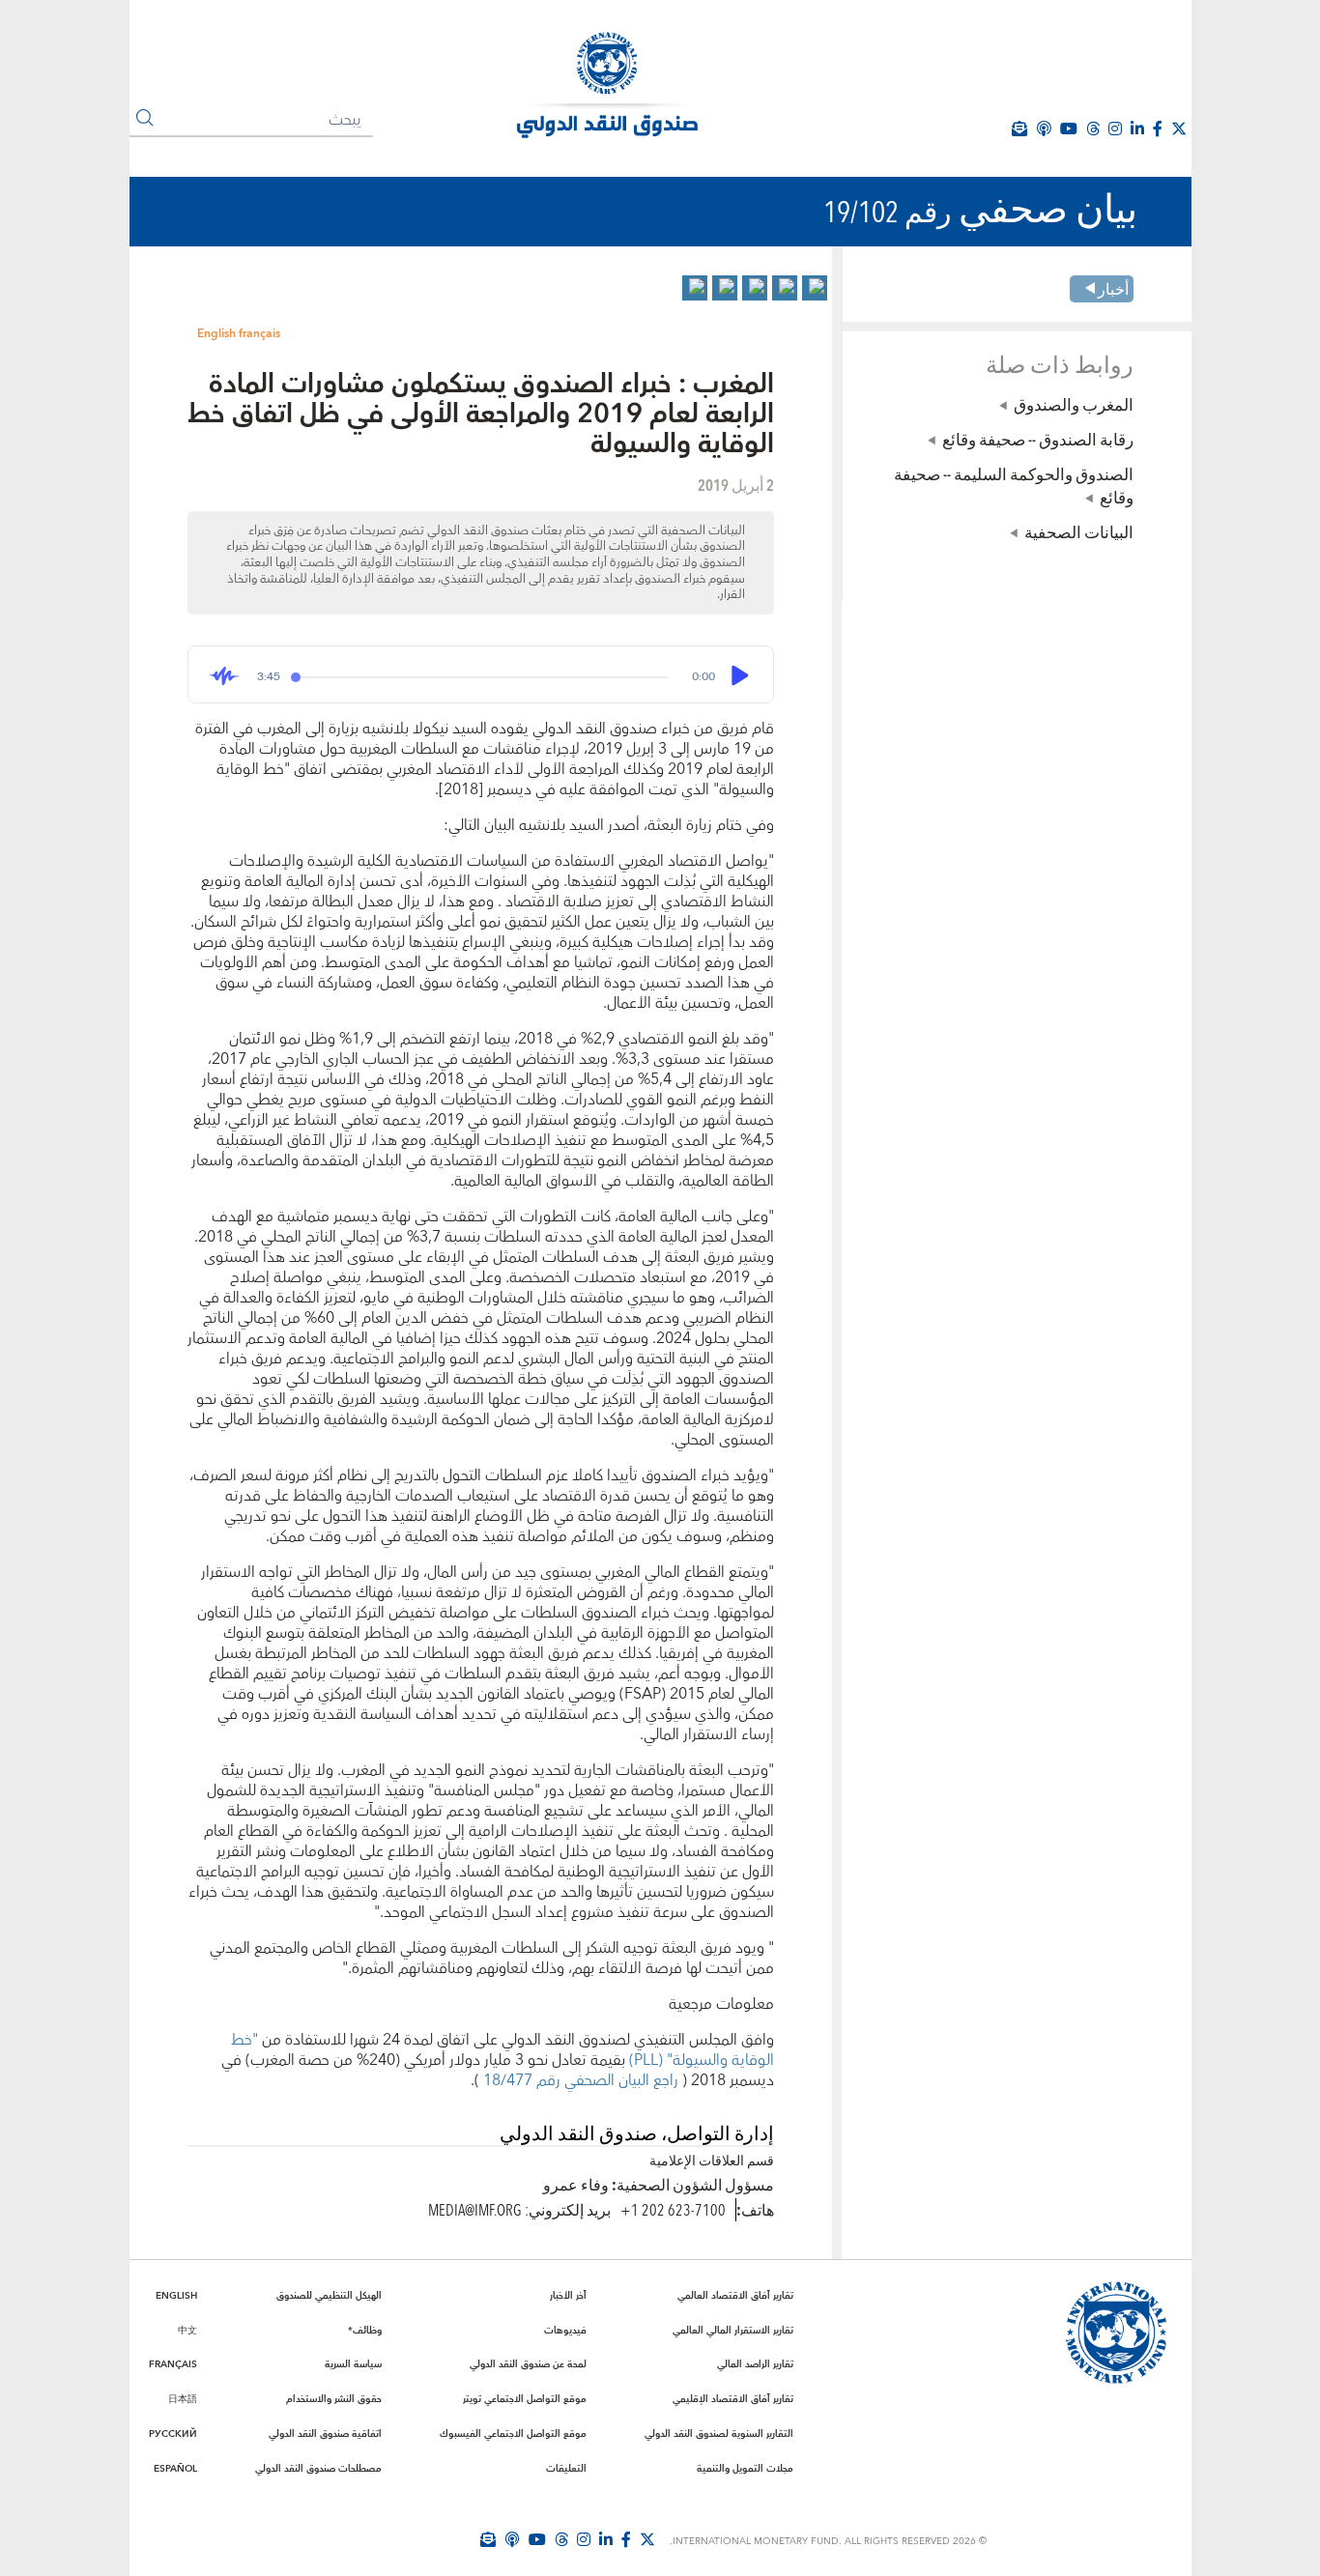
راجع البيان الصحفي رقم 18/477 (579, 2080)
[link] (815, 288)
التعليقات (566, 2469)
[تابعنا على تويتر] (647, 2539)
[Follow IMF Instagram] (1115, 129)
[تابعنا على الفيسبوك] (626, 2539)
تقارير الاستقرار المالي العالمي (733, 2331)
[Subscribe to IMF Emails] (488, 2539)
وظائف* (365, 2331)
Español (175, 2469)
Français (173, 2364)
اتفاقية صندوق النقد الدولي (325, 2434)
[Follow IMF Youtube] (537, 2539)
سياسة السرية (353, 2364)
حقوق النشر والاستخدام (334, 2399)
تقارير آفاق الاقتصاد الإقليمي (733, 2399)
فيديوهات (565, 2331)
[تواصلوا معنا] (1179, 129)
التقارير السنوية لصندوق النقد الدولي (719, 2434)
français (259, 334)
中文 (187, 2331)
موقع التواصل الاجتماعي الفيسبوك (513, 2434)
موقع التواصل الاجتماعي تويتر (525, 2399)
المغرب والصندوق (1074, 404)
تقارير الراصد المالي (755, 2364)
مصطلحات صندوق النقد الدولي (318, 2469)
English (216, 334)
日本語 (183, 2399)
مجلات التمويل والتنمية (745, 2469)
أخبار (1113, 288)
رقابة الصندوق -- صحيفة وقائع (1038, 439)
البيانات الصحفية (1079, 531)
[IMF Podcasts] (1044, 129)
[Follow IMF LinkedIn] (1137, 129)
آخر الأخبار (568, 2296)
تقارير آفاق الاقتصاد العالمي (735, 2296)
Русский (173, 2434)
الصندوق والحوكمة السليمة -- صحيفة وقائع (1014, 485)
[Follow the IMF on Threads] (1093, 129)
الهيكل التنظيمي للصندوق (329, 2296)
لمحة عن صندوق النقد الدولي (528, 2364)
